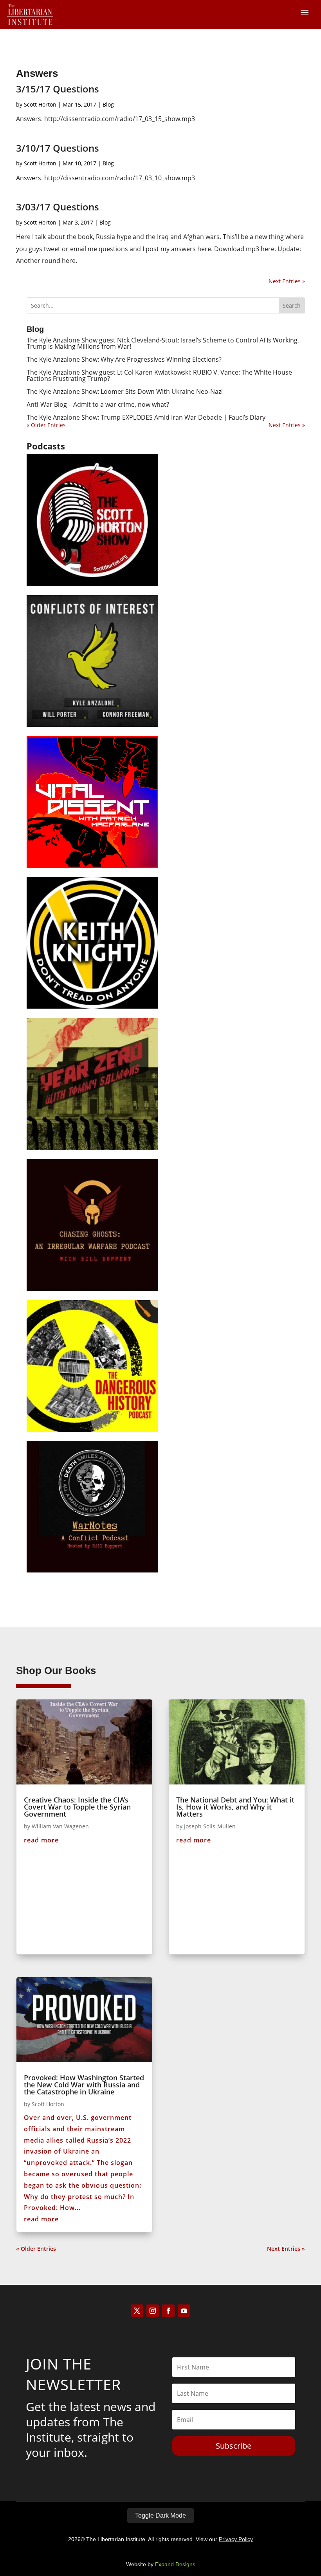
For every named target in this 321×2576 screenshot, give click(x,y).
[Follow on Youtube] (184, 2311)
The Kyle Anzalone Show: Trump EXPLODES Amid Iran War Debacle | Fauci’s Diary (146, 417)
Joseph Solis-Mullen (210, 1826)
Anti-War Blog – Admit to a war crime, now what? (98, 404)
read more (41, 1840)
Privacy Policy (236, 2539)
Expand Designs (175, 2564)
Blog (108, 104)
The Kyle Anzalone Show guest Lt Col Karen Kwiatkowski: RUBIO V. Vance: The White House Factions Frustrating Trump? (159, 375)
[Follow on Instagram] (153, 2311)
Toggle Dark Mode (160, 2515)
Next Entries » (287, 281)
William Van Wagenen (60, 1826)
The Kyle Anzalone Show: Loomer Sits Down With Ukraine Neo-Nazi (125, 391)
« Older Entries (46, 425)
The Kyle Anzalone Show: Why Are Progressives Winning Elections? (124, 359)
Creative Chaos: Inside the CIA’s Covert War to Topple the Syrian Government (77, 1807)
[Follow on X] (137, 2311)
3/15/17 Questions (58, 89)
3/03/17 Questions (58, 207)
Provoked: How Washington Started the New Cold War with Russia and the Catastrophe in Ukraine (84, 2085)
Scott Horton (40, 104)
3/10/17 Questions (58, 148)
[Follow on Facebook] (168, 2311)
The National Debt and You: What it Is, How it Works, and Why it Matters (235, 1807)
